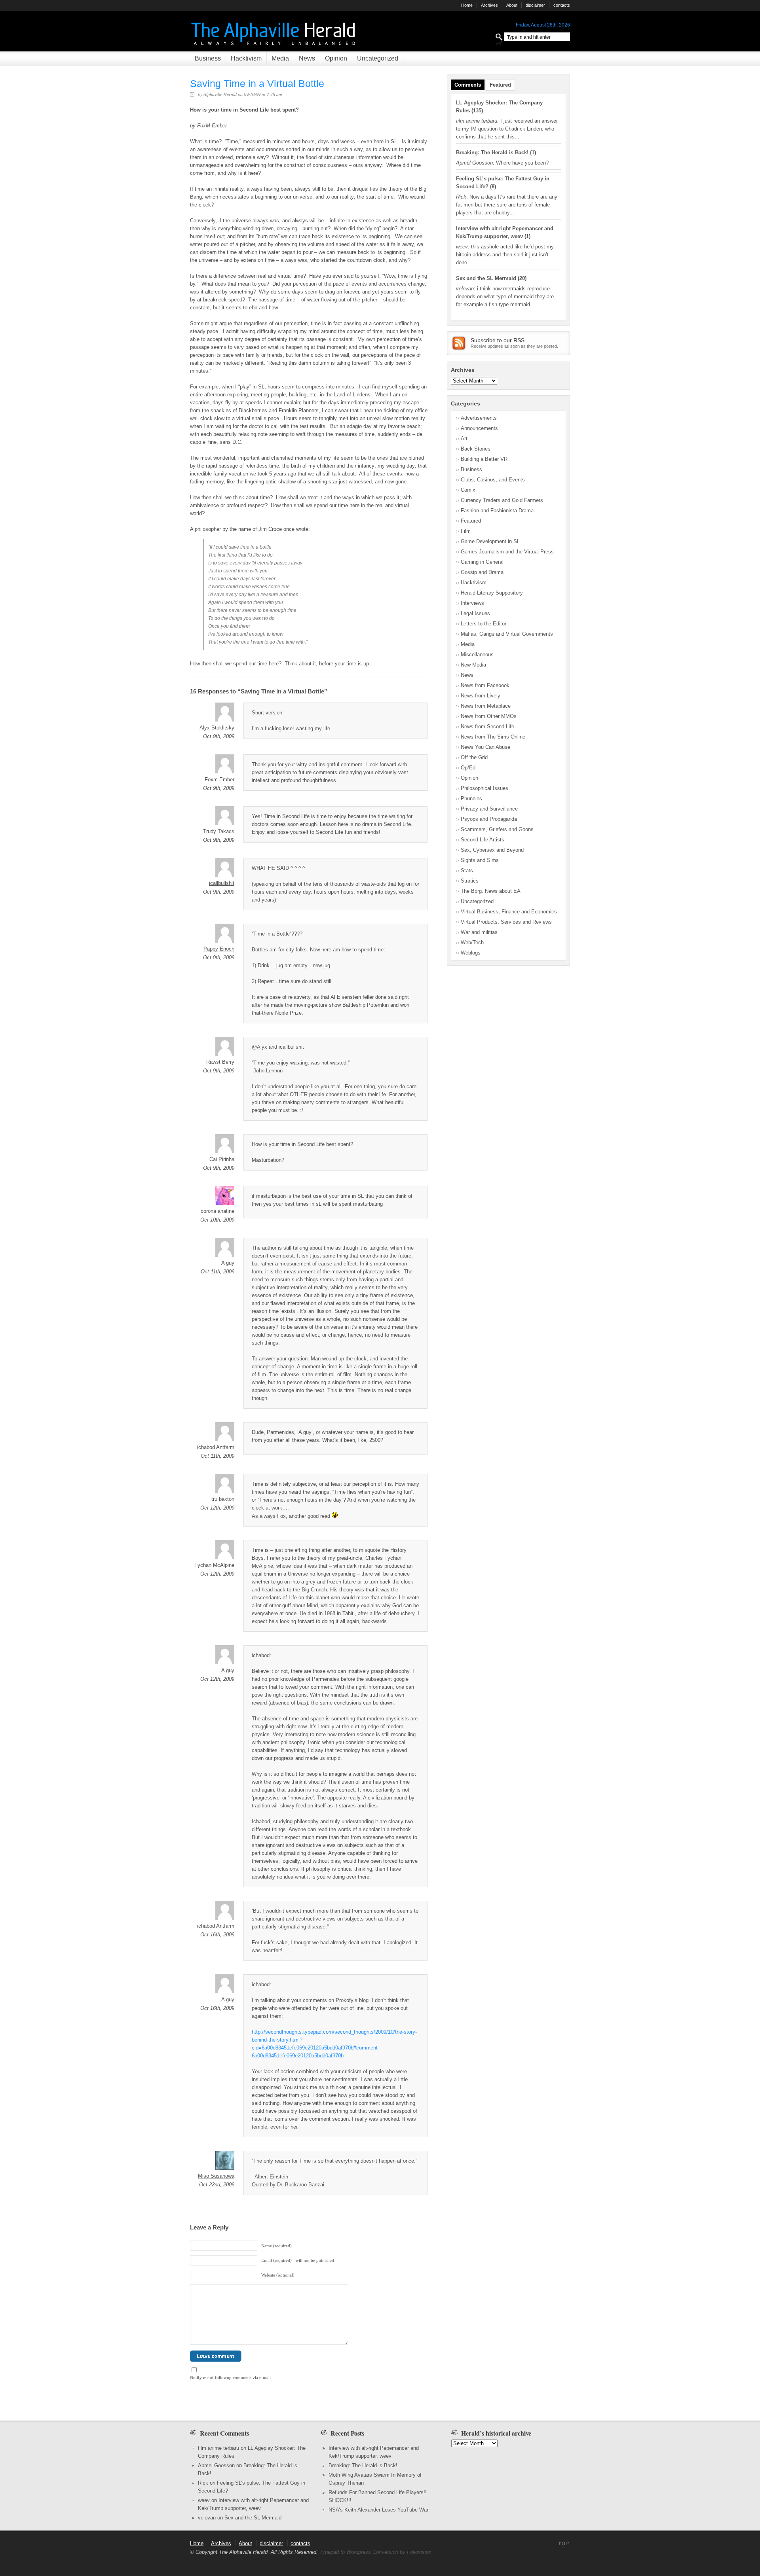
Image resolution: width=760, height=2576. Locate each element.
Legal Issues (475, 613)
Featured (500, 85)
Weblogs (471, 953)
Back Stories (476, 449)
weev (204, 2500)
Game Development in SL (490, 541)
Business (208, 58)
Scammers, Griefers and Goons (497, 829)
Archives (489, 5)
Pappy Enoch (219, 949)
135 (477, 111)
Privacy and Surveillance (489, 809)
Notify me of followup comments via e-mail (230, 2377)
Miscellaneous (477, 654)
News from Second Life (487, 726)
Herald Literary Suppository (492, 593)
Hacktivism (246, 58)
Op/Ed (468, 768)
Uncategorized (378, 58)
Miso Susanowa (216, 2176)
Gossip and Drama (482, 572)
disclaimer (535, 5)
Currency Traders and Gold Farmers (502, 500)
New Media (473, 665)
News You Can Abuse (485, 747)
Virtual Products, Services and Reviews (506, 922)
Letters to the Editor (484, 624)
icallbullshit (222, 883)
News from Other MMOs (489, 716)
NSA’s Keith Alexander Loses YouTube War (378, 2510)
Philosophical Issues (484, 788)
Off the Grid (474, 757)
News (307, 58)
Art (464, 438)
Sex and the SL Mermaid (486, 278)
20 (522, 278)
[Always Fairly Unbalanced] (274, 48)
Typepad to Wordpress (345, 2552)
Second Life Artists (483, 840)
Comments (468, 85)
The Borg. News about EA (491, 891)
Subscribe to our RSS (498, 340)
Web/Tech (472, 942)
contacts (562, 5)
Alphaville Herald (220, 94)
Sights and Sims (480, 860)
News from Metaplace (486, 706)
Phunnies (471, 798)
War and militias (479, 932)
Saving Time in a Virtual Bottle (257, 83)
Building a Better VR (484, 459)
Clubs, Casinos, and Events (493, 480)
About (512, 5)
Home (467, 5)
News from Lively (481, 696)
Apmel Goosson (216, 2465)
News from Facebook (485, 685)
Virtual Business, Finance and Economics (509, 912)
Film (466, 531)
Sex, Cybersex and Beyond (492, 850)
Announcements (479, 428)
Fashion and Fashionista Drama (497, 510)
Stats (467, 870)
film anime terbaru (218, 2448)
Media (280, 58)
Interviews (472, 603)
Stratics (470, 881)
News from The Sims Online (493, 737)
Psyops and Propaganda (489, 819)
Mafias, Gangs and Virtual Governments (507, 634)
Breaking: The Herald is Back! (492, 152)
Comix (468, 490)
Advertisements (479, 418)
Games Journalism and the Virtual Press (507, 552)
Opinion (336, 58)
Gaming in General (482, 562)
